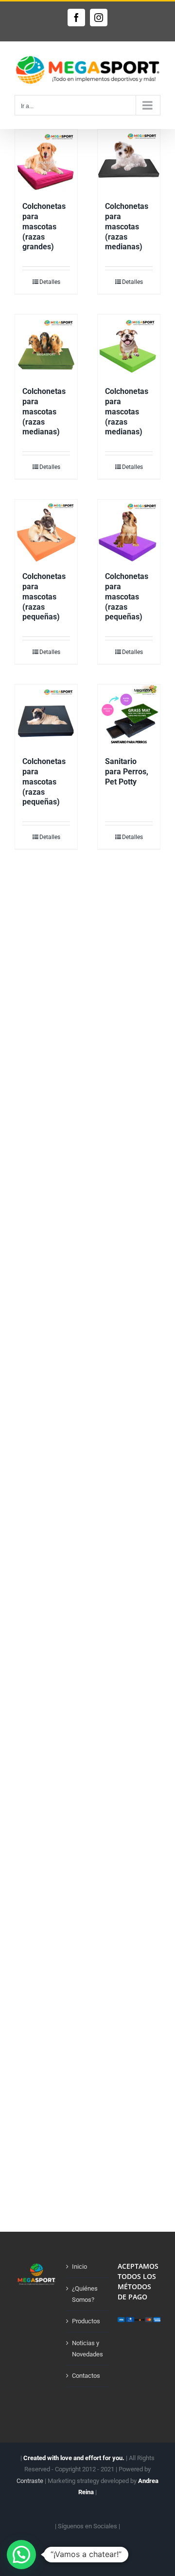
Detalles (50, 282)
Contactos (86, 2376)
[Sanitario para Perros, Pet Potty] (129, 716)
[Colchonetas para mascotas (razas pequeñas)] (46, 531)
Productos (86, 2321)
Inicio (79, 2267)
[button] (21, 2555)
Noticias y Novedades (87, 2349)
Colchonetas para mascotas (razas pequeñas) (44, 597)
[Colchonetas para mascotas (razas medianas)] (129, 161)
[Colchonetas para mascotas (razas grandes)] (46, 161)
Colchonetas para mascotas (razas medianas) (127, 226)
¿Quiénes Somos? (85, 2294)
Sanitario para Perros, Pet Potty (127, 772)
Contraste (30, 2481)
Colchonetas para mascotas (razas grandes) (44, 226)
